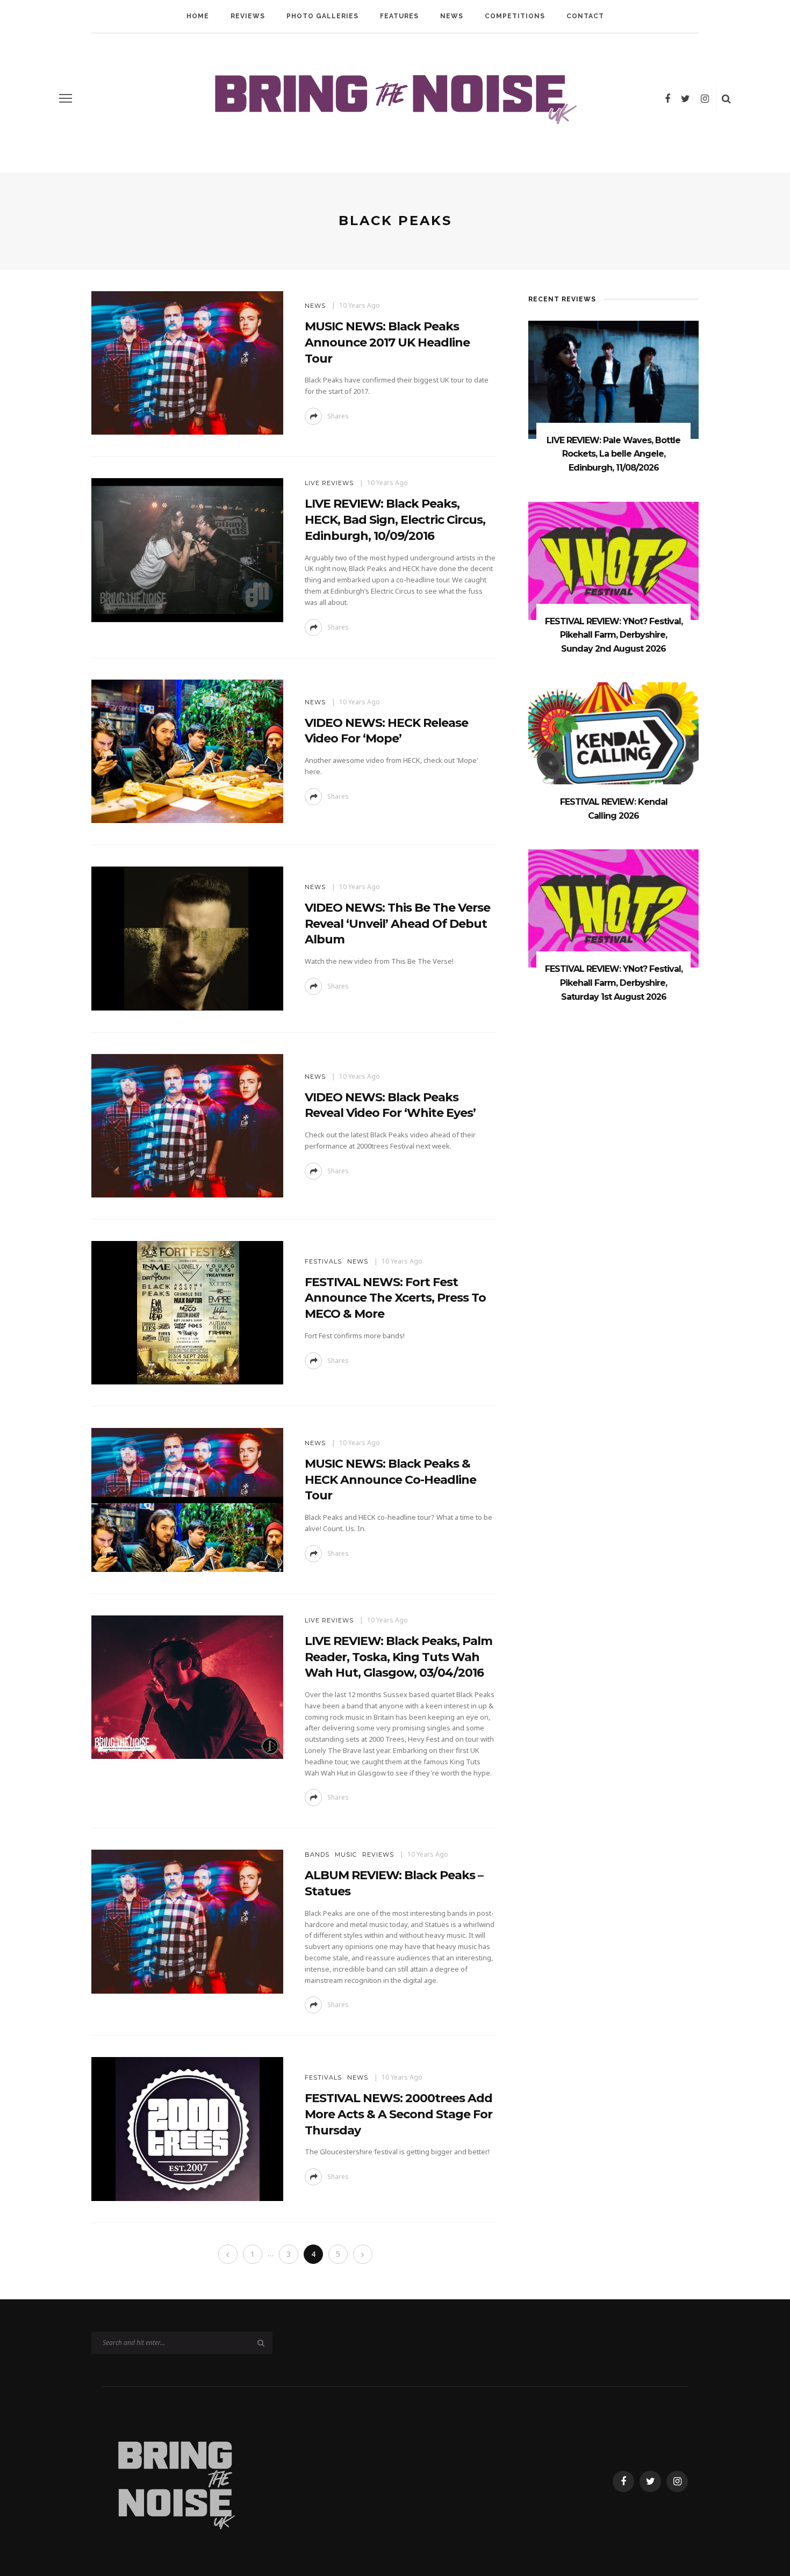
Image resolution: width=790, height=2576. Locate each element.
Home (198, 16)
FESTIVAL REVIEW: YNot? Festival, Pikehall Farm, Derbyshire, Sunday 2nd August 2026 (614, 635)
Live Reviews (329, 483)
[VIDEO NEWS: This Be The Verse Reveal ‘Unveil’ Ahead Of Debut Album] (187, 938)
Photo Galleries (322, 16)
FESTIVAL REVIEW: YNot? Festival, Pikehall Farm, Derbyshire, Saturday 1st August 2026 (614, 983)
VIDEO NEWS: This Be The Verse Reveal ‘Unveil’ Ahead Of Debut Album (397, 923)
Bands (317, 1855)
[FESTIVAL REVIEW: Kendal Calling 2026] (613, 741)
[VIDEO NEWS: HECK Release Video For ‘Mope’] (187, 750)
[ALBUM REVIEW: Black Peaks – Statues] (187, 1921)
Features (399, 16)
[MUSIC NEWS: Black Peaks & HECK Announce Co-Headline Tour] (187, 1499)
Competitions (515, 16)
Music (346, 1855)
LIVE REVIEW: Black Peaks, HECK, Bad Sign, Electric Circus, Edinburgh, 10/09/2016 (395, 519)
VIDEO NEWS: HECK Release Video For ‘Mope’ (386, 731)
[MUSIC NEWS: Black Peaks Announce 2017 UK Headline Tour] (187, 362)
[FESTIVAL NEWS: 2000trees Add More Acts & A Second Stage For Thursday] (187, 2128)
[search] (726, 98)
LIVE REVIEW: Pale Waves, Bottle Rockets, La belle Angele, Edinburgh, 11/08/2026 (613, 454)
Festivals (323, 1261)
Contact (585, 16)
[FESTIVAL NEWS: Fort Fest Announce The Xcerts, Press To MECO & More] (187, 1312)
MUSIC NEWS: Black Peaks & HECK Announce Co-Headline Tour (390, 1480)
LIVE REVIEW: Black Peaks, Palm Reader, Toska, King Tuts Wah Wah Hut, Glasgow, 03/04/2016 (398, 1657)
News (452, 16)
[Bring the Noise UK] (175, 2481)
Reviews (248, 16)
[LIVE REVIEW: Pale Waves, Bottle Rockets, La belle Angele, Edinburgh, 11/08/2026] (613, 379)
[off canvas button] (66, 98)
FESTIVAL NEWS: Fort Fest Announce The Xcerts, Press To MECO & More (395, 1298)
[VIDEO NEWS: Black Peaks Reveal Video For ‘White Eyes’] (187, 1125)
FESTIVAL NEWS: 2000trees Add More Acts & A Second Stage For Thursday (398, 2114)
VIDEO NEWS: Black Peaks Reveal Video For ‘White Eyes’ (390, 1105)
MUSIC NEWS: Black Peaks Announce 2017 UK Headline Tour (387, 342)
